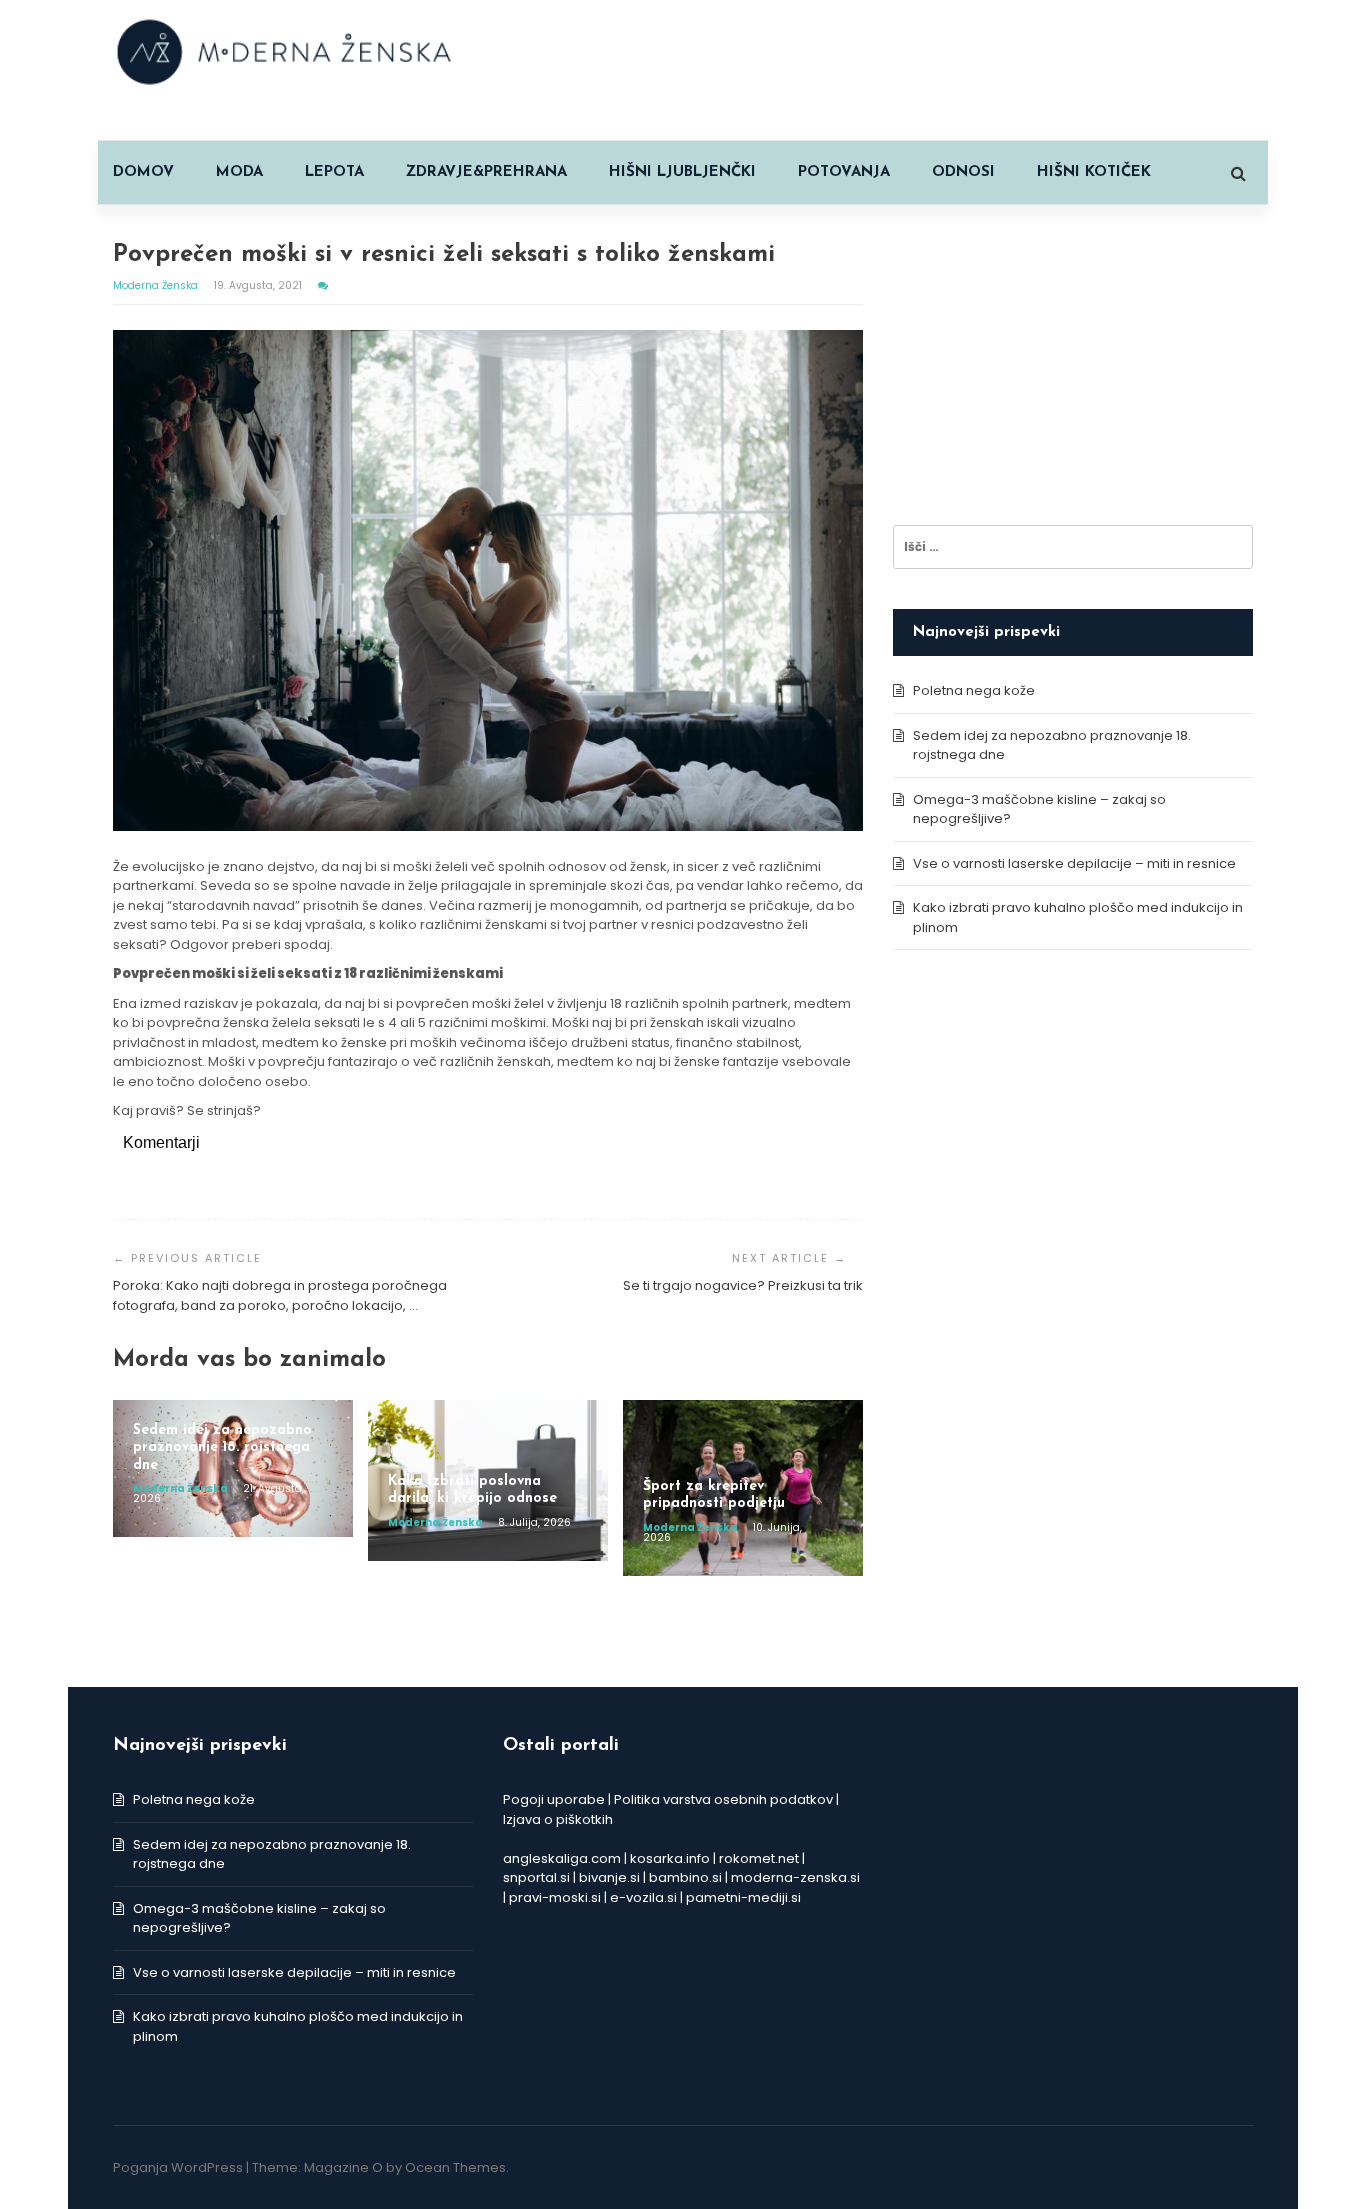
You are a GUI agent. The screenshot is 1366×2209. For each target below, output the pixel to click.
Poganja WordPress (178, 2167)
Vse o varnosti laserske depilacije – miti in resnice (1074, 863)
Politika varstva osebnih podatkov (723, 1799)
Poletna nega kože (974, 690)
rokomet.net (759, 1858)
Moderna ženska (157, 285)
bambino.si (685, 1877)
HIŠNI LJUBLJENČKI (682, 172)
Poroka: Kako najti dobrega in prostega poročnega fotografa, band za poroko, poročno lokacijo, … (280, 1295)
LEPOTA (334, 172)
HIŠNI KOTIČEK (1094, 172)
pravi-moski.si (555, 1897)
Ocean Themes (455, 2167)
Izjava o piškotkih (558, 1819)
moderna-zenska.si (795, 1877)
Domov (143, 172)
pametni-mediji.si (743, 1897)
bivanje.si (609, 1877)
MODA (239, 172)
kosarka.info (670, 1858)
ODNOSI (963, 172)
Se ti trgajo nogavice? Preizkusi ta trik (743, 1285)
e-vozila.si (643, 1897)
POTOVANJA (844, 172)
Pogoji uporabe (554, 1799)
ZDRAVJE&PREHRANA (486, 172)
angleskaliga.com (562, 1858)
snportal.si (536, 1877)
